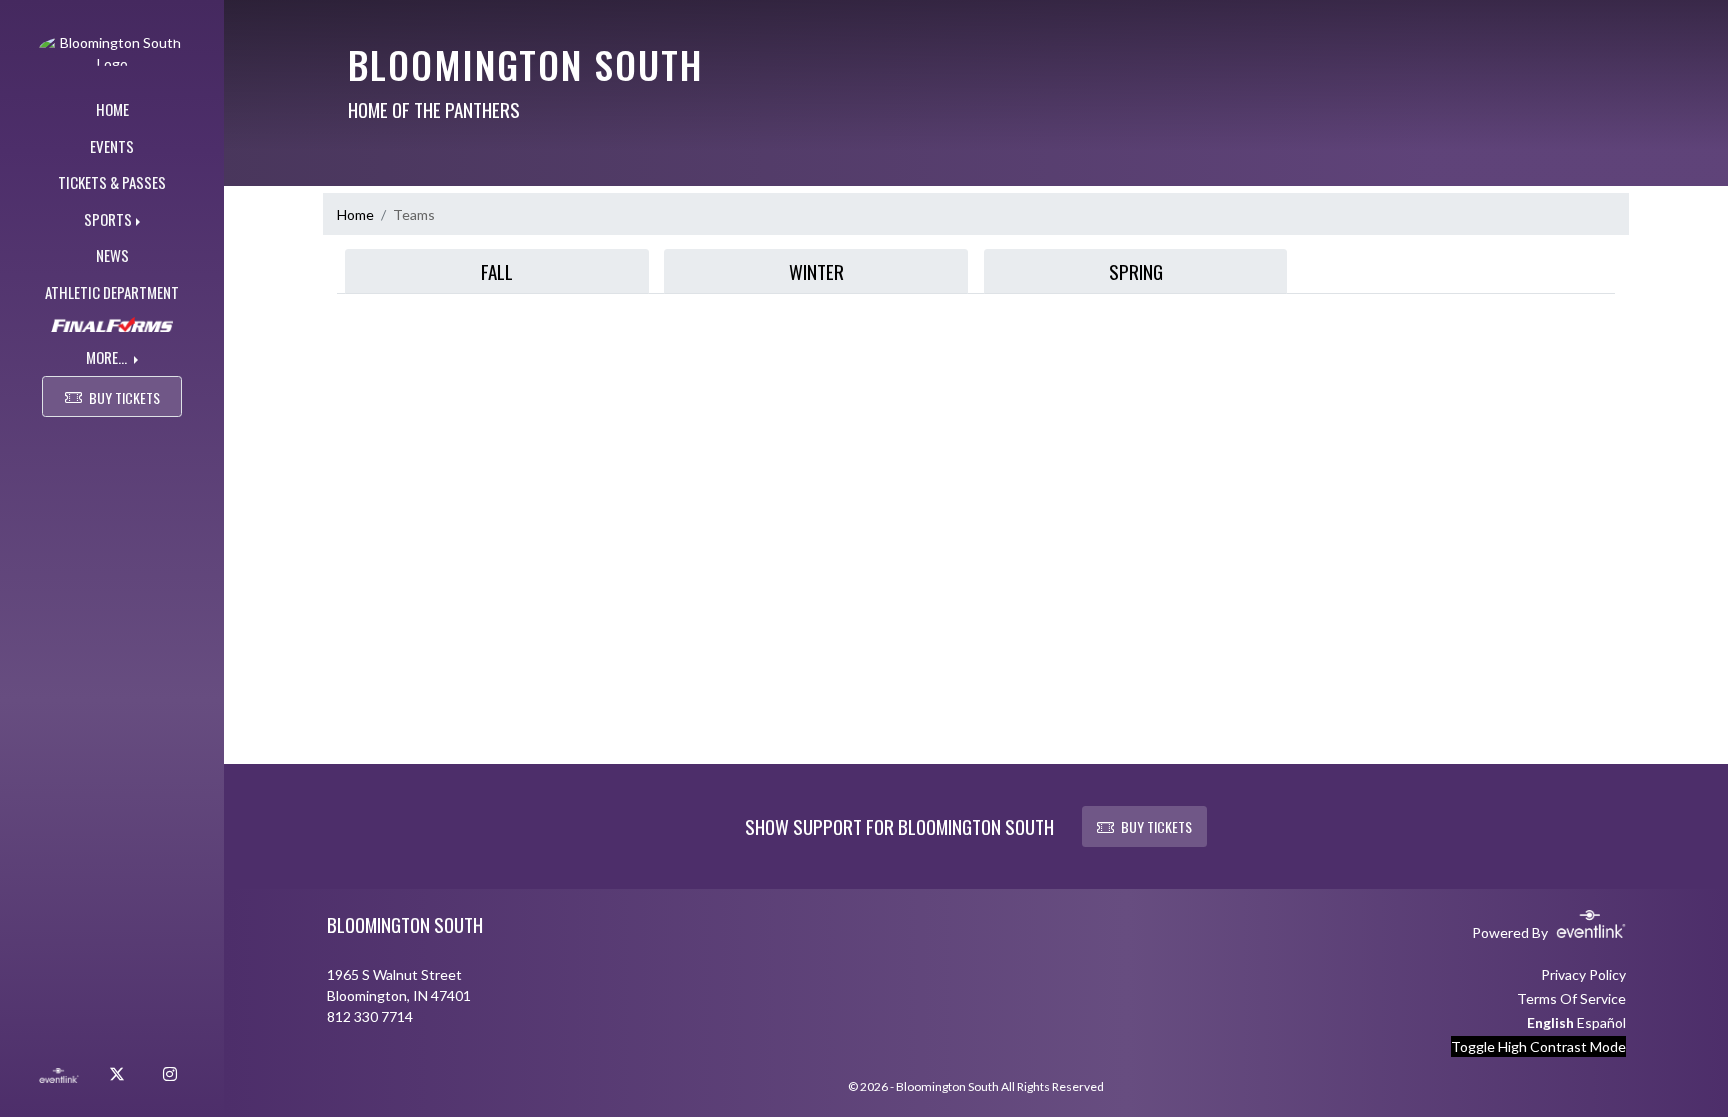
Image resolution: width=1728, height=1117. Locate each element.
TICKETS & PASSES (112, 182)
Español (1601, 1022)
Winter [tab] (816, 271)
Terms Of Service (1571, 998)
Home (355, 214)
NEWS (112, 255)
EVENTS (112, 146)
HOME (112, 109)
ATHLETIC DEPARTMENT (112, 292)
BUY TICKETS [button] (124, 397)
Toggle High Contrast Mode (1538, 1046)
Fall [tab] (497, 271)
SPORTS (108, 219)
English (1550, 1022)
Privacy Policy (1583, 974)
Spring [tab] (1136, 271)
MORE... (108, 357)
